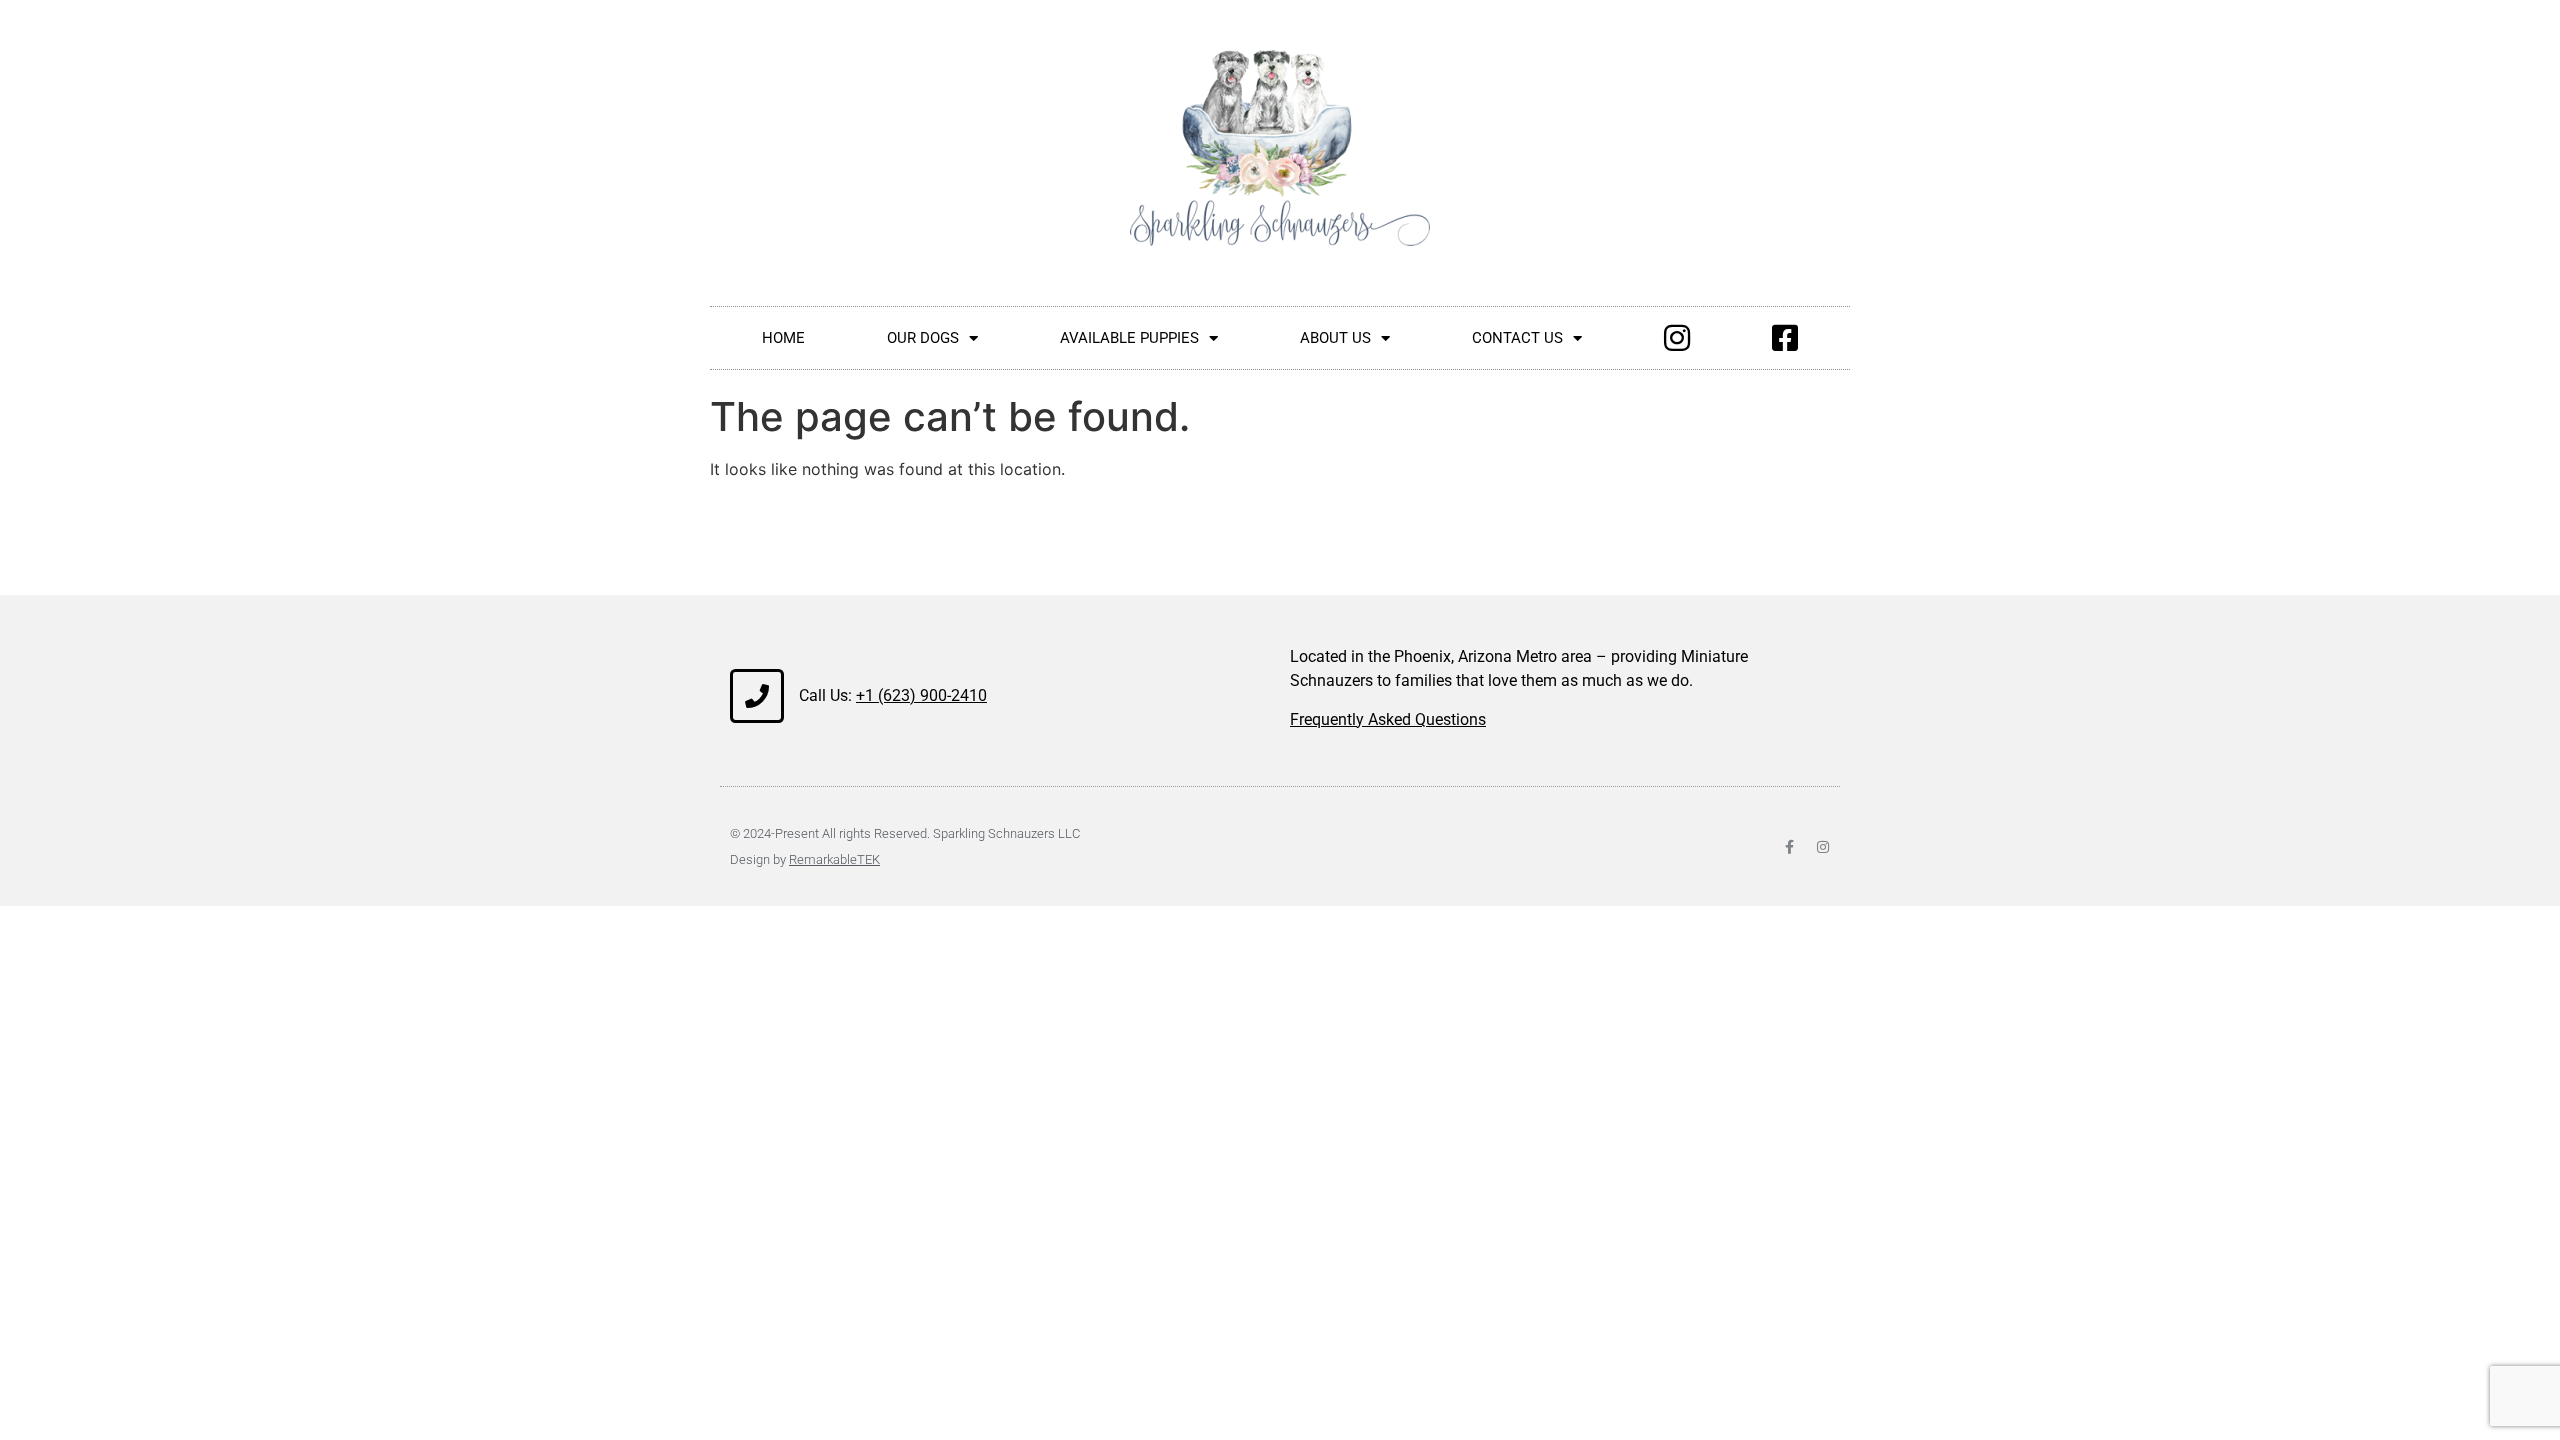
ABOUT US (1335, 338)
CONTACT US (1517, 338)
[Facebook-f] (1789, 847)
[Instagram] (1823, 847)
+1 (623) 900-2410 (921, 695)
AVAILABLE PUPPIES (1129, 338)
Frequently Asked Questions (1388, 719)
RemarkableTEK (834, 859)
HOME (783, 338)
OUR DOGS (923, 338)
